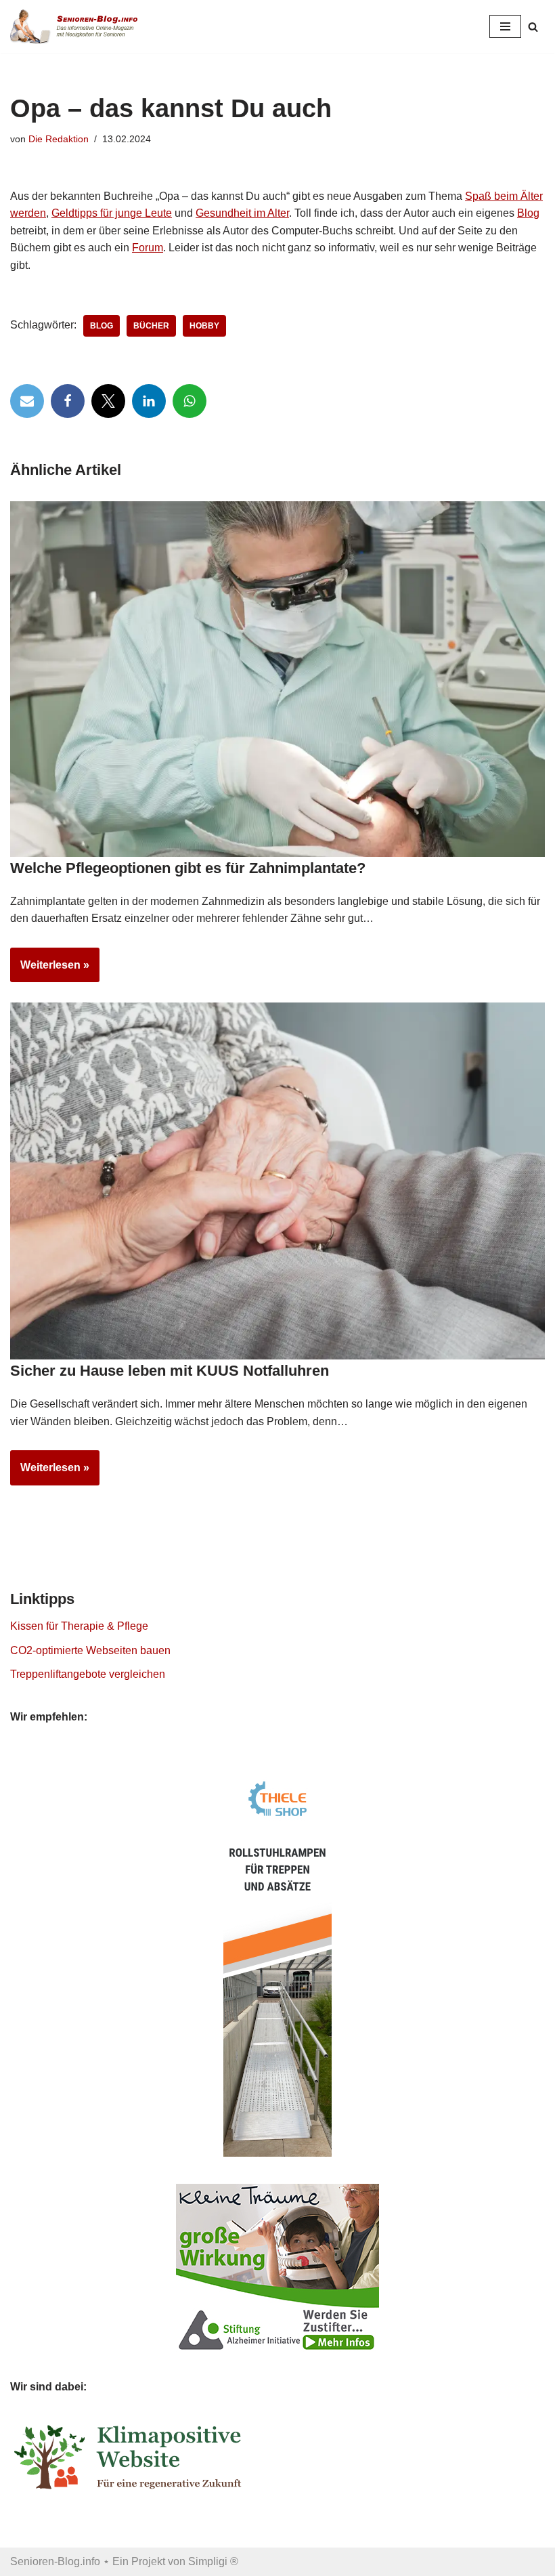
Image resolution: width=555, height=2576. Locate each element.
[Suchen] (533, 27)
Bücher (151, 326)
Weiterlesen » (50, 971)
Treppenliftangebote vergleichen (88, 1674)
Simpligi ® (213, 2561)
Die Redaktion (59, 139)
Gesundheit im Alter (242, 213)
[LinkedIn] (149, 401)
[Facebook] (68, 401)
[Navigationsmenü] (505, 26)
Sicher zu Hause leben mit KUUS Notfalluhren (170, 1371)
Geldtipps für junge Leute (112, 213)
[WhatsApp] (190, 401)
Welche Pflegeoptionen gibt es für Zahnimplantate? (188, 868)
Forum (148, 248)
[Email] (27, 401)
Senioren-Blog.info (55, 2561)
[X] (108, 401)
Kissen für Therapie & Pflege (79, 1626)
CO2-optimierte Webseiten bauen (90, 1650)
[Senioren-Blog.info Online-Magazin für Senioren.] (78, 26)
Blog (528, 213)
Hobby (204, 326)
